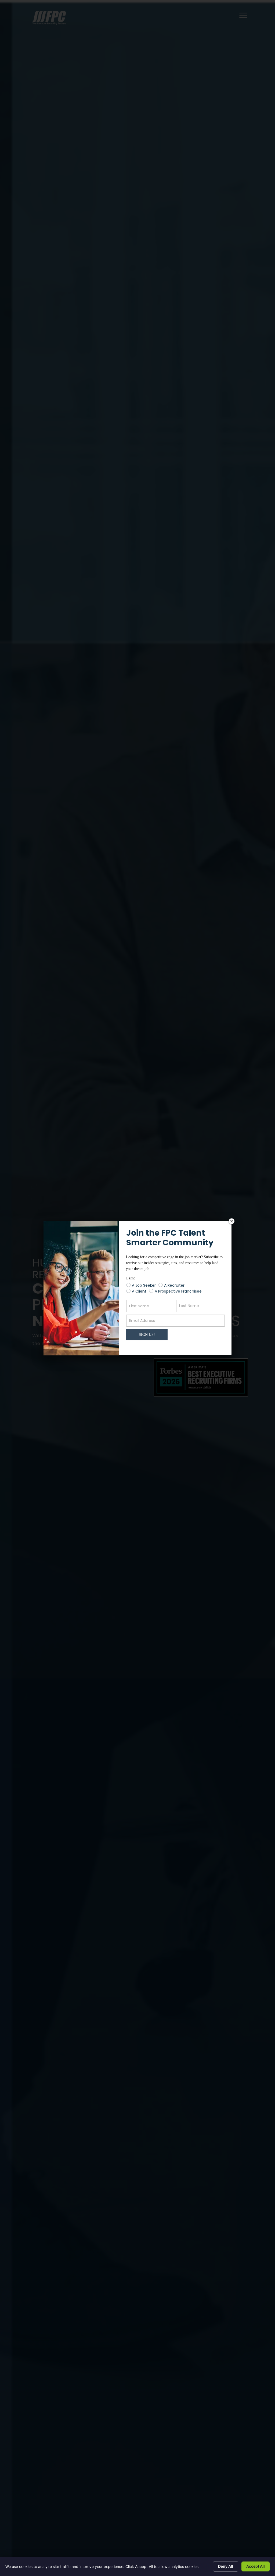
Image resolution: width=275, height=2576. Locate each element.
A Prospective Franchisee (178, 1291)
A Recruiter (174, 1285)
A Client (139, 1291)
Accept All (256, 2566)
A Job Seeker (144, 1285)
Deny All (226, 2566)
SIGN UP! (147, 1335)
